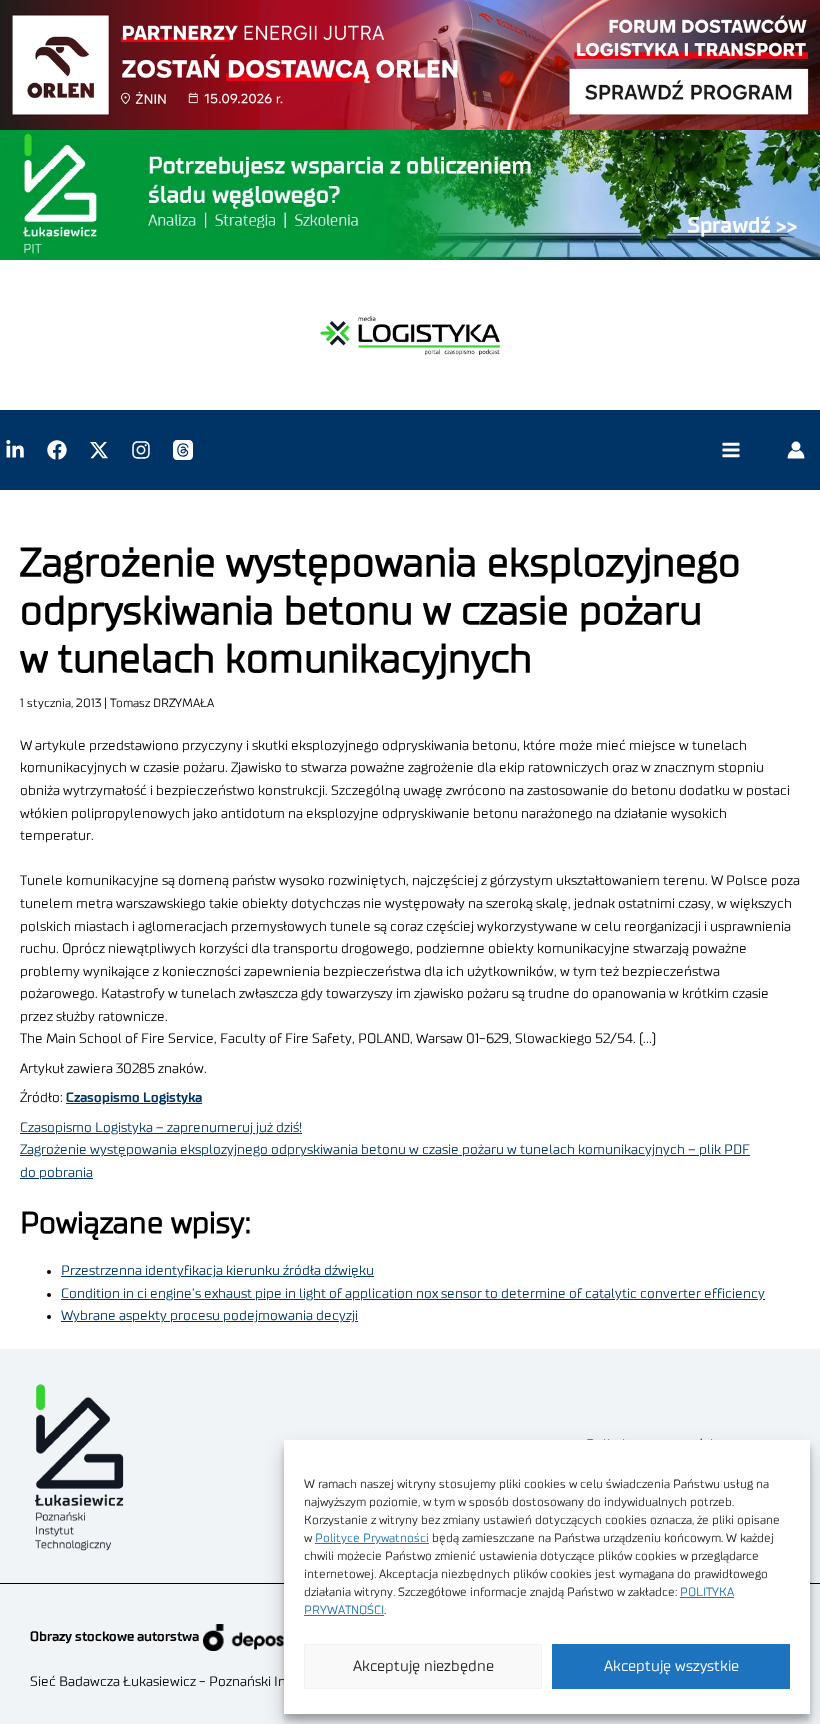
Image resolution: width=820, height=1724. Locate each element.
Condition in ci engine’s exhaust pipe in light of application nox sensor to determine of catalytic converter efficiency (413, 1294)
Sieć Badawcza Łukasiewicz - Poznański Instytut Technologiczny (225, 1682)
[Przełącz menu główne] (730, 450)
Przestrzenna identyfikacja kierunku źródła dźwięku (217, 1271)
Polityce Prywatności (372, 1538)
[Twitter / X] (99, 450)
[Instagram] (141, 450)
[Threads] (183, 450)
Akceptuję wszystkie (671, 1666)
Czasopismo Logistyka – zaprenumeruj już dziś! (161, 1128)
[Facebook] (57, 450)
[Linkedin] (15, 450)
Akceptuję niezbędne (423, 1666)
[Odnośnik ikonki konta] (796, 450)
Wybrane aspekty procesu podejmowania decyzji (209, 1316)
